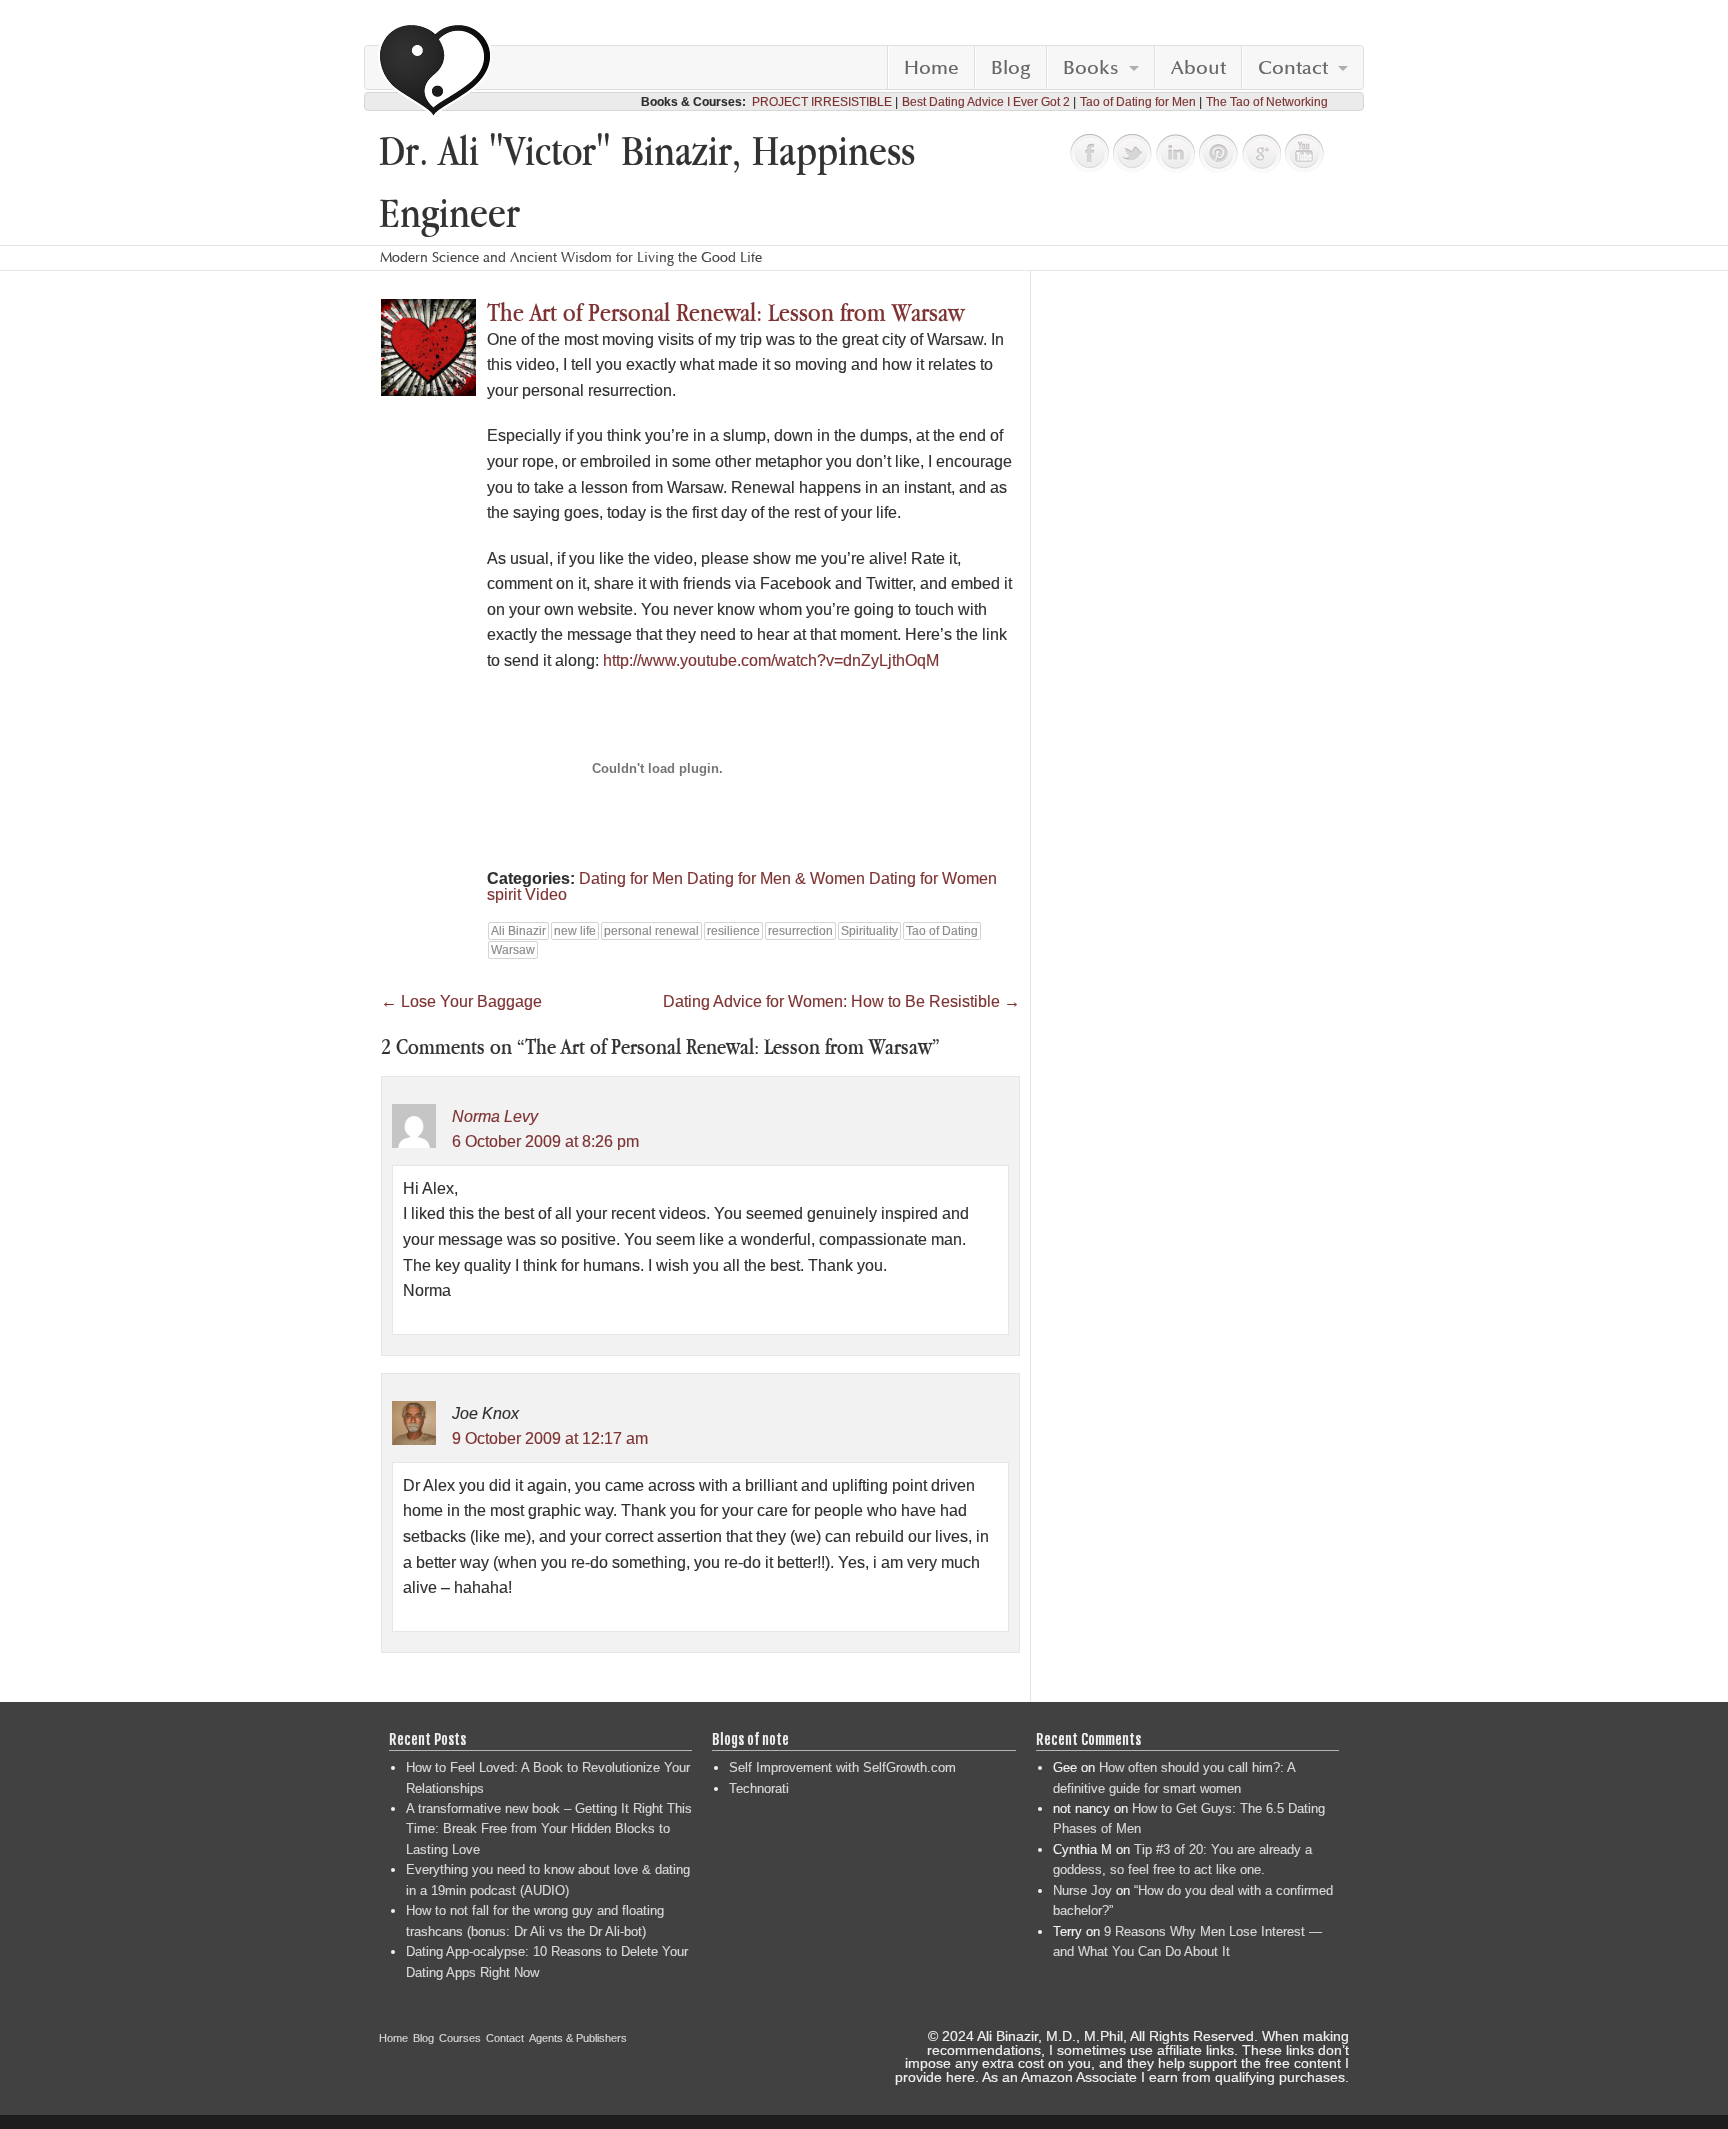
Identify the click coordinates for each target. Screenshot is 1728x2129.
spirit (504, 894)
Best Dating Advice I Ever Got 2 (986, 102)
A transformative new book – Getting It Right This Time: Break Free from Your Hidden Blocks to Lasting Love (549, 1829)
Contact (1293, 68)
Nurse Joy (1082, 1890)
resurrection (800, 931)
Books (1091, 68)
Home (931, 68)
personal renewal (651, 931)
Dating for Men (631, 878)
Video (546, 894)
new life (575, 931)
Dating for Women (933, 878)
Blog (1011, 68)
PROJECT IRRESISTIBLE (822, 102)
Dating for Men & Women (776, 878)
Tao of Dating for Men (1138, 102)
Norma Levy (495, 1116)
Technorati (759, 1788)
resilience (733, 931)
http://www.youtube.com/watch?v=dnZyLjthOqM (771, 660)
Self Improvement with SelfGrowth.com (842, 1767)
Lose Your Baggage (461, 1001)
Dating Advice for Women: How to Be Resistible (841, 1001)
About (1198, 68)
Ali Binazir (518, 931)
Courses (460, 2038)
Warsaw (513, 950)
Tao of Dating (942, 931)
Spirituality (869, 931)
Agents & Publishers (578, 2038)
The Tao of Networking (1267, 102)
